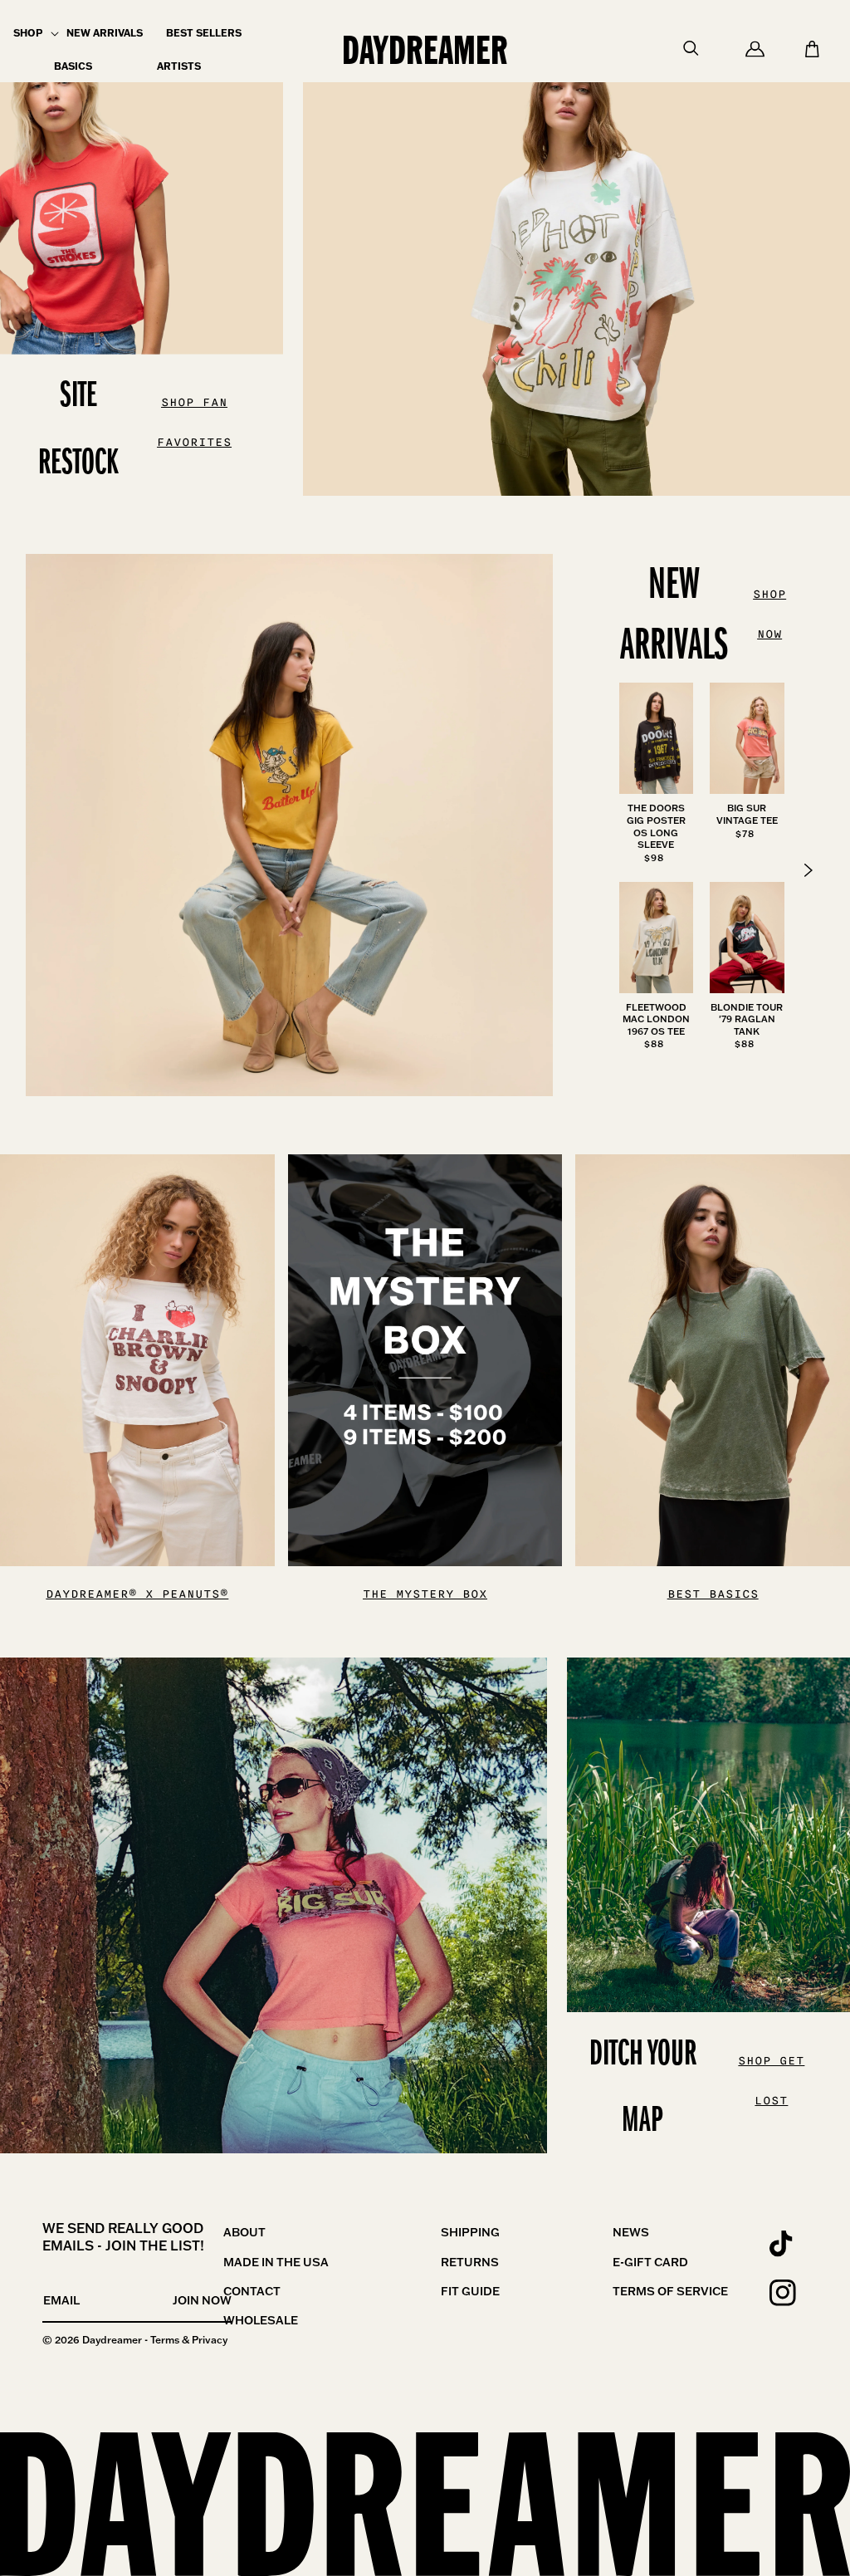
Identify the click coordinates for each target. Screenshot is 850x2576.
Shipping (470, 2232)
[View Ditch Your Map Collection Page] (274, 1905)
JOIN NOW (202, 2300)
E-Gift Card (650, 2262)
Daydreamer (112, 2340)
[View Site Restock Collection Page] (576, 248)
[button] (28, 33)
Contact (252, 2291)
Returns (470, 2262)
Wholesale (261, 2320)
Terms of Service (670, 2291)
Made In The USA (276, 2262)
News (631, 2232)
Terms (165, 2340)
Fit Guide (470, 2291)
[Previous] (808, 870)
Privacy (210, 2340)
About (244, 2232)
